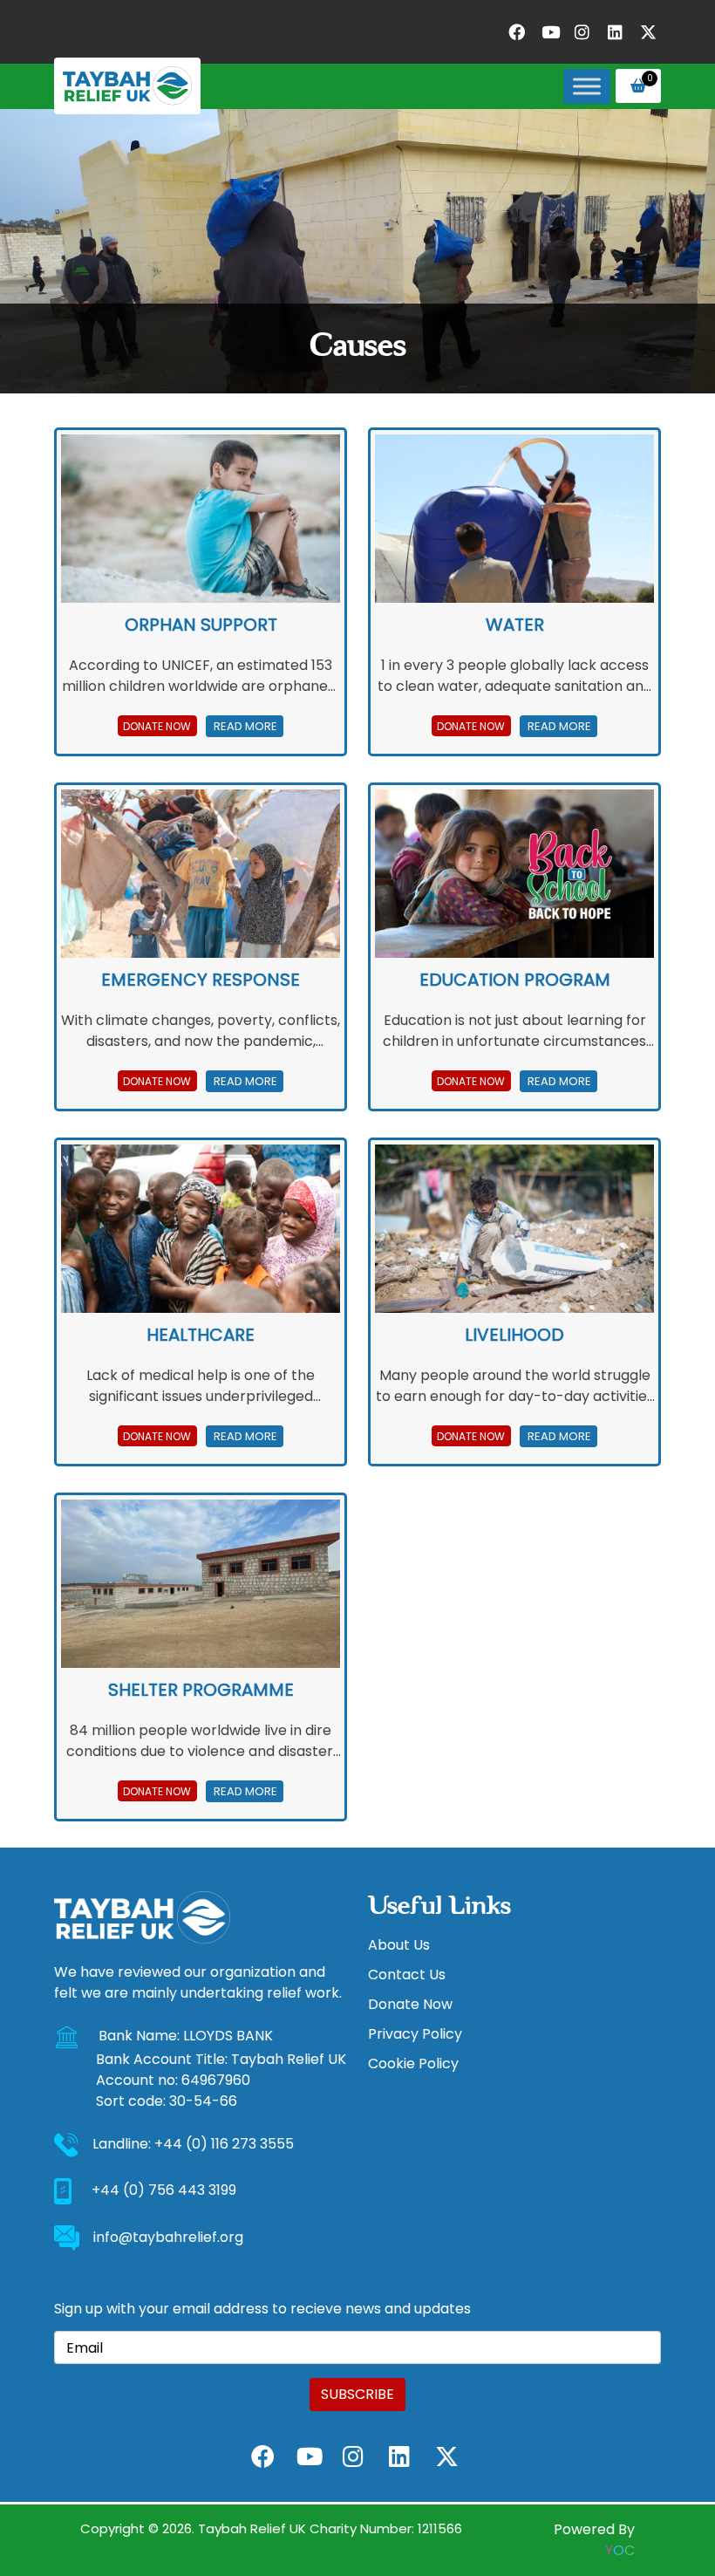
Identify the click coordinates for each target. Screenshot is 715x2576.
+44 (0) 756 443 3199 (164, 2191)
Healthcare (201, 1335)
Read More (244, 726)
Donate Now (157, 726)
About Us (399, 1945)
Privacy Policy (415, 2034)
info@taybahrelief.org (168, 2237)
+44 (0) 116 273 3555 (224, 2145)
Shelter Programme (201, 1690)
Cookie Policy (413, 2064)
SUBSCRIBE (357, 2394)
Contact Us (407, 1975)
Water (515, 625)
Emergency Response (201, 980)
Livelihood (514, 1335)
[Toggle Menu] (587, 86)
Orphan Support (201, 625)
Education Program (515, 980)
